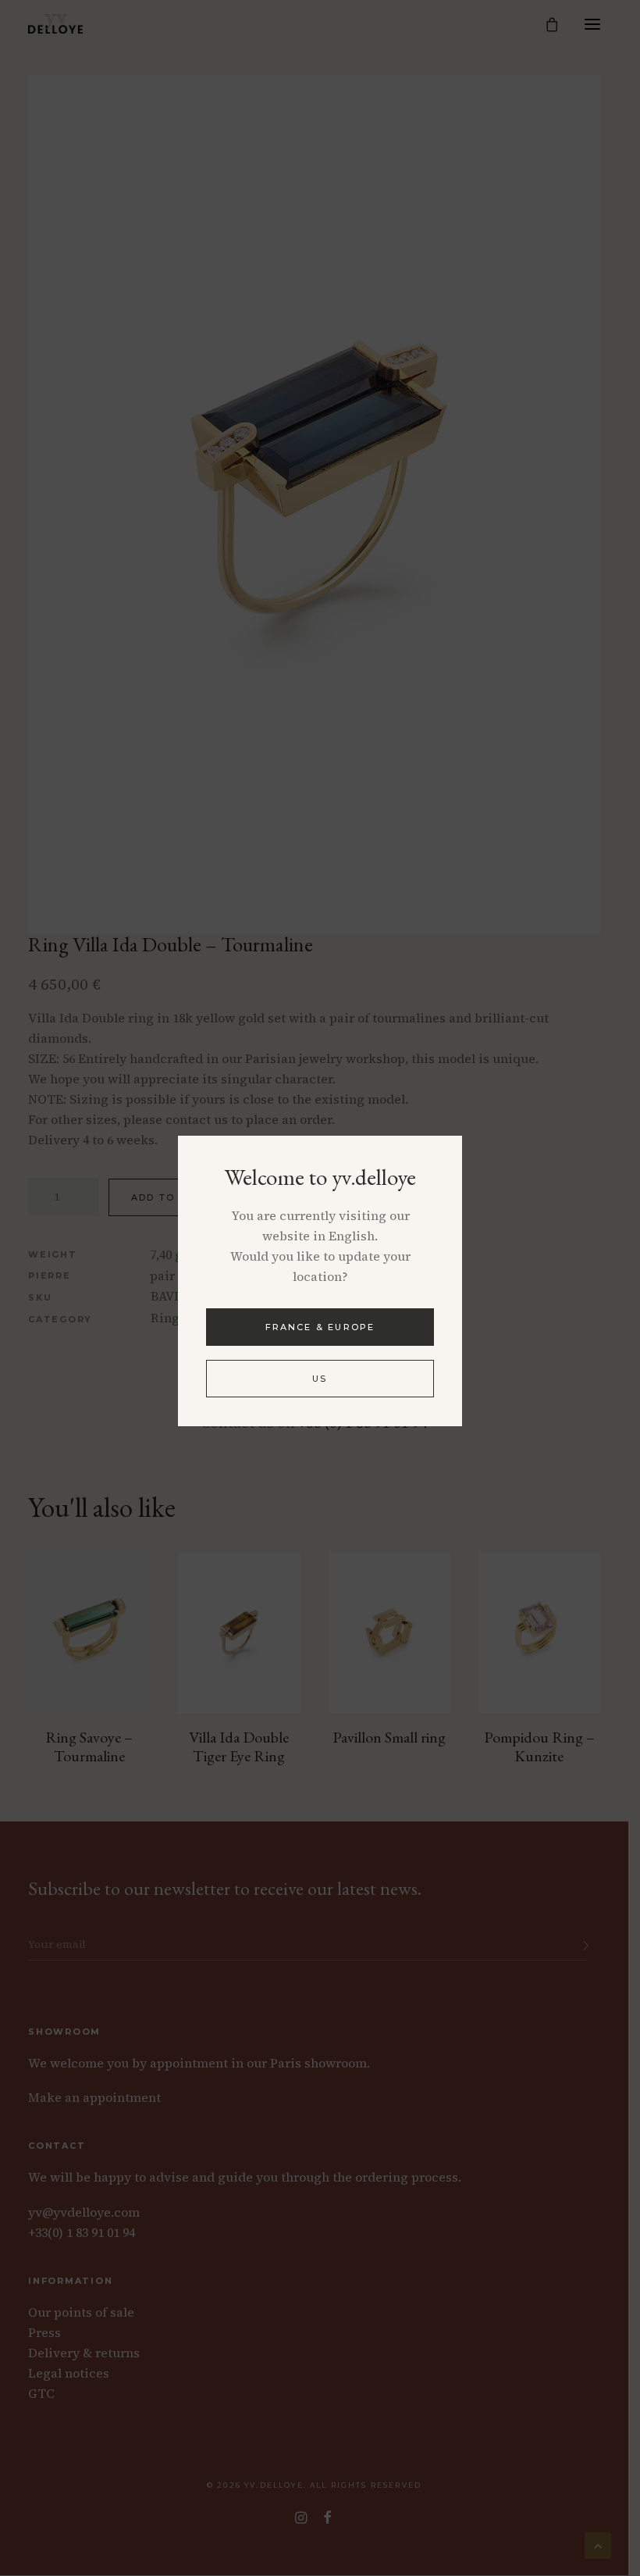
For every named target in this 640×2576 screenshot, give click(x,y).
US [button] (320, 1379)
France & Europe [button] (320, 1327)
